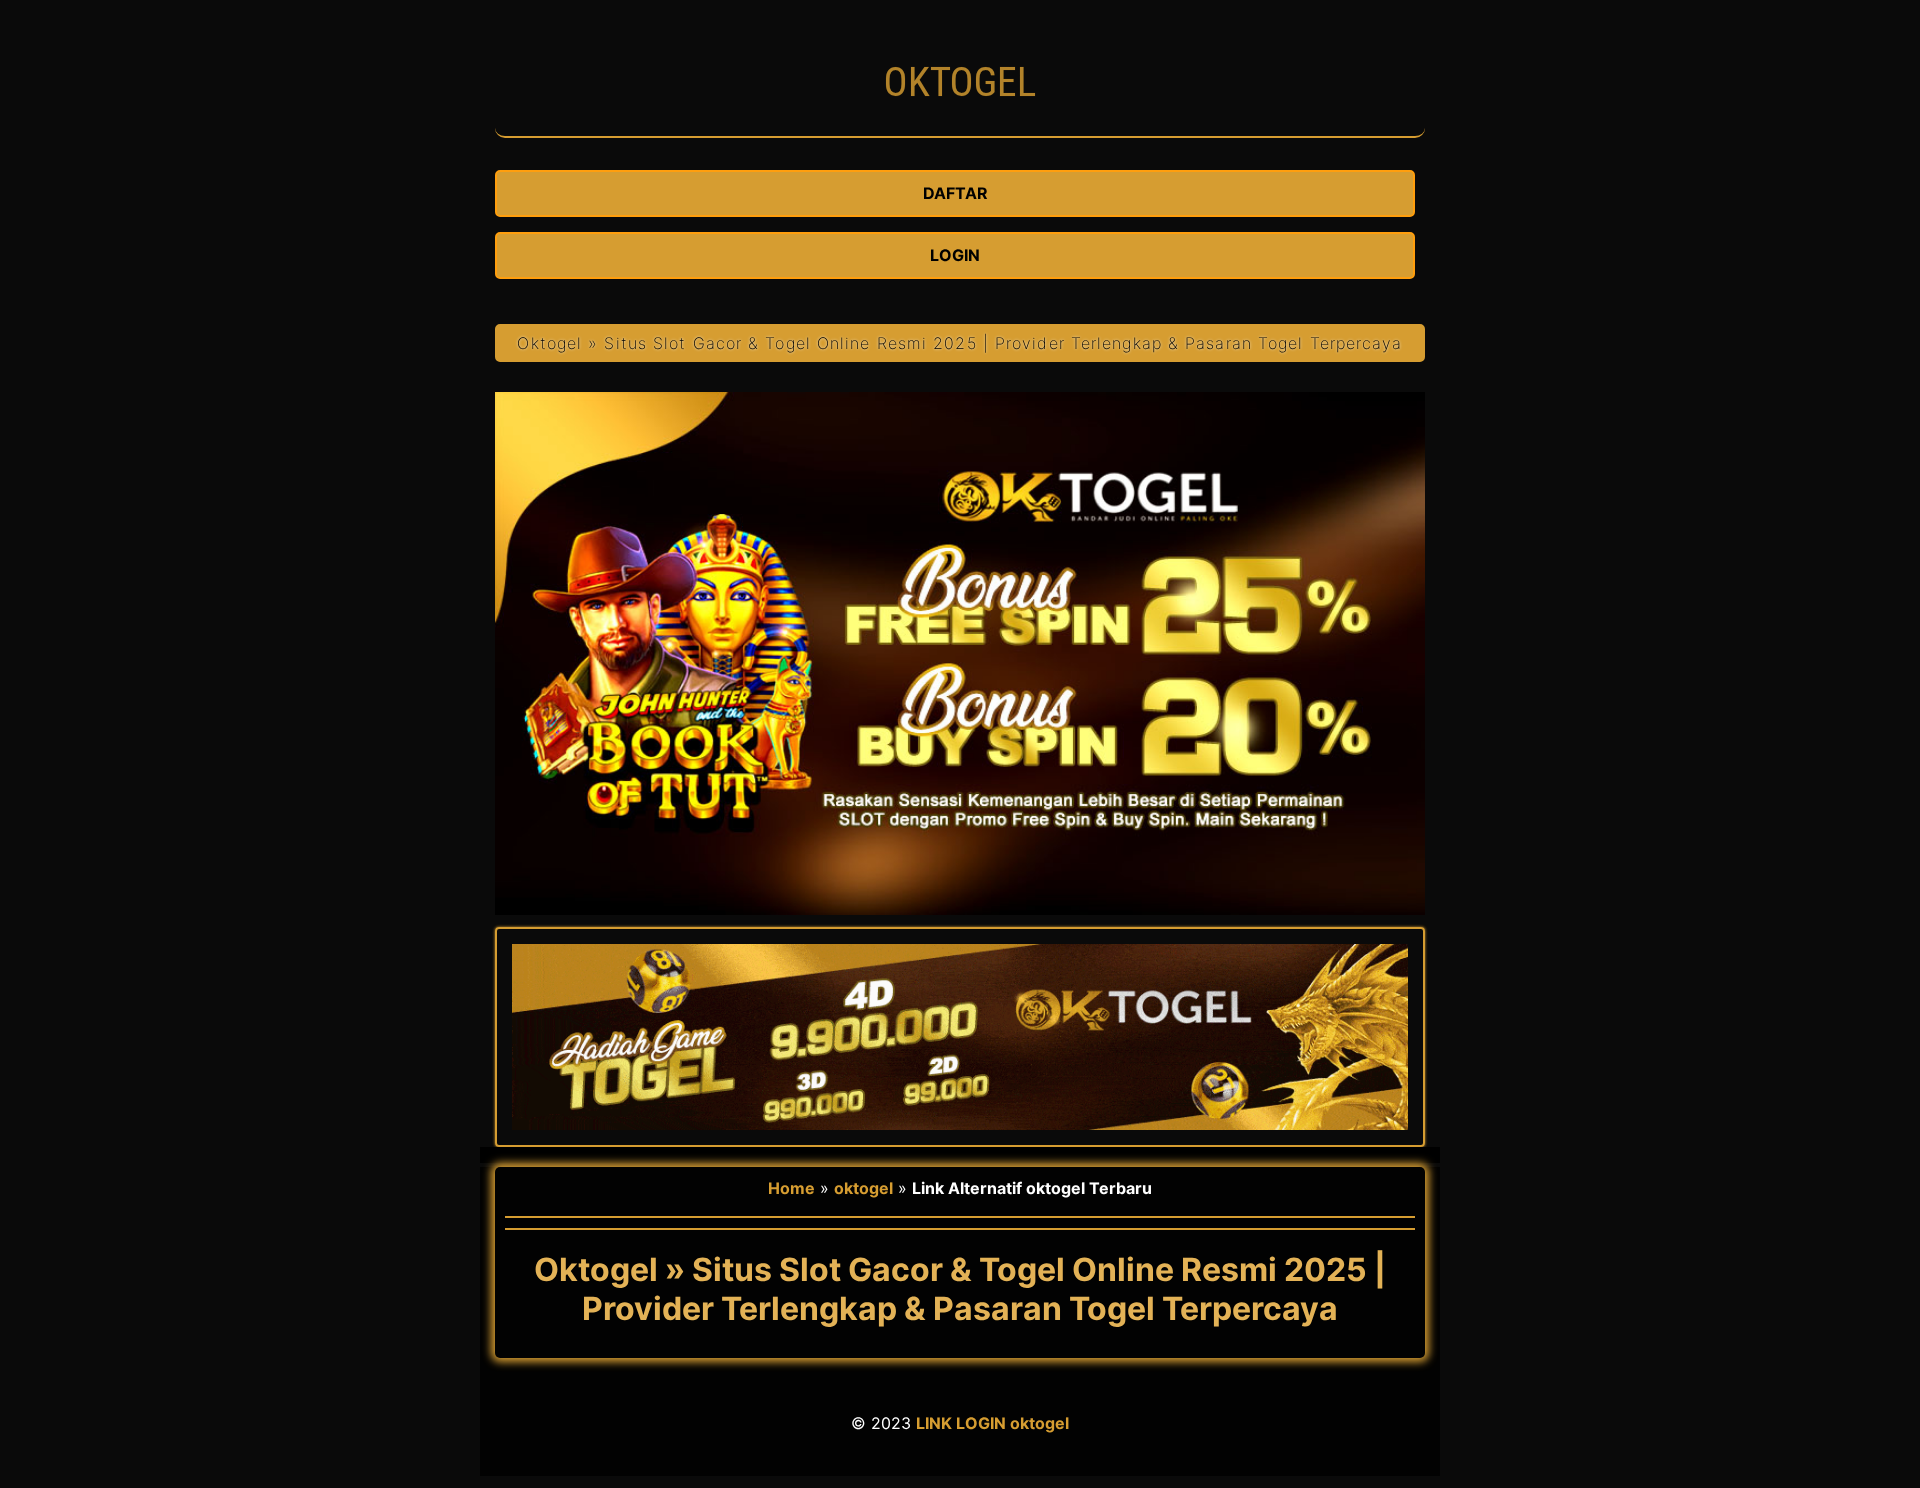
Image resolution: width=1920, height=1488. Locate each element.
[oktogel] (960, 126)
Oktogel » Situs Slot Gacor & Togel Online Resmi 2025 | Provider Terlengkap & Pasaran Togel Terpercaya (959, 343)
